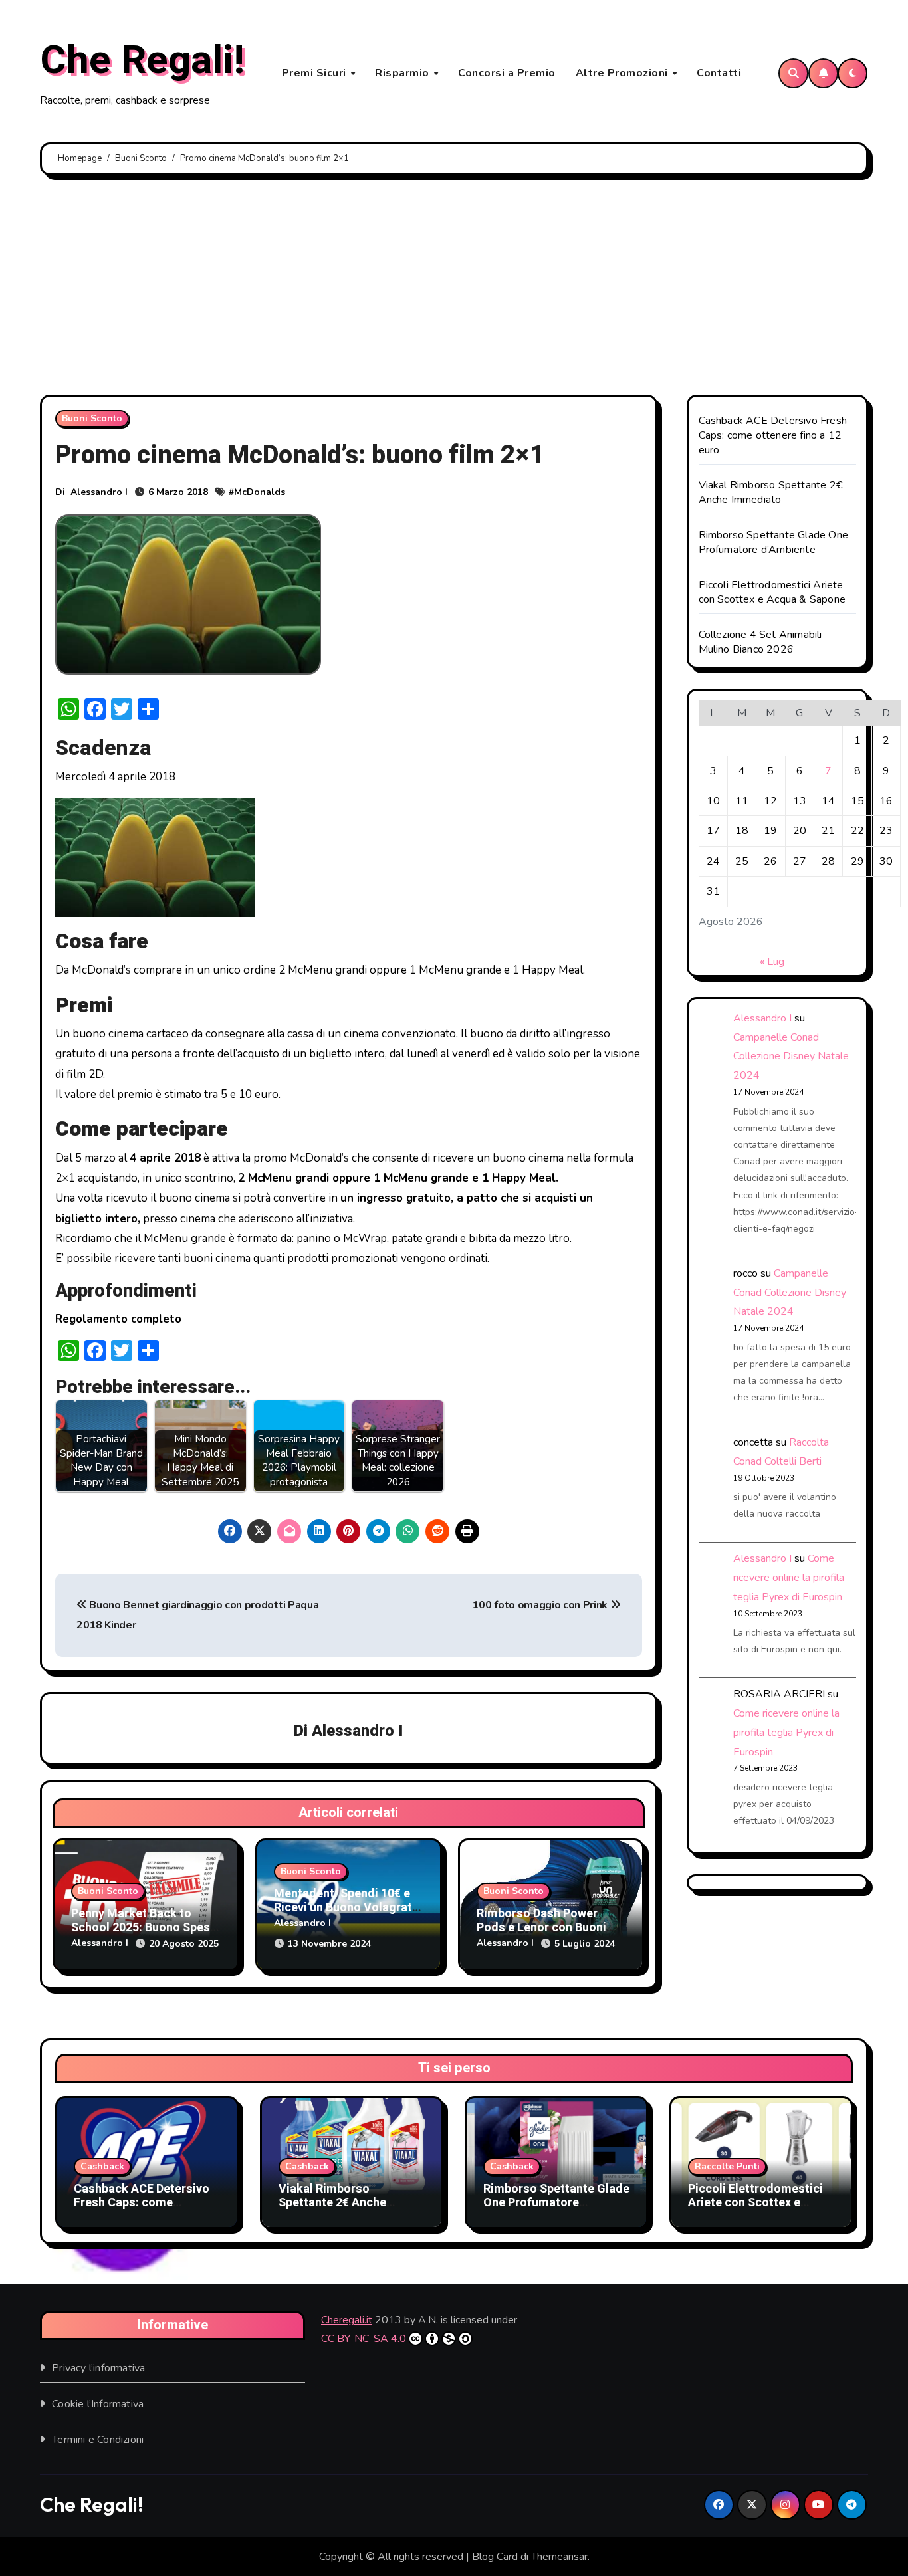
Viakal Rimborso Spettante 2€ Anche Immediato (771, 492)
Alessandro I (99, 492)
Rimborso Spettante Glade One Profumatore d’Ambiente (774, 542)
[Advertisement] (454, 288)
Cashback (102, 2166)
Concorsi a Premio (507, 73)
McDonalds (260, 492)
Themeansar (559, 2557)
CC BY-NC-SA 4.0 (364, 2339)
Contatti (719, 73)
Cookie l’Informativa (98, 2404)
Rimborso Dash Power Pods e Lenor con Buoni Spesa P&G (541, 1928)
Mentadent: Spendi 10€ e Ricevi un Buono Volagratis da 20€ (348, 1908)
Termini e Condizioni (98, 2440)
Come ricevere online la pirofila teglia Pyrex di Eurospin (789, 1578)
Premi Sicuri (316, 73)
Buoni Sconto (92, 418)
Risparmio (403, 73)
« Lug (772, 962)
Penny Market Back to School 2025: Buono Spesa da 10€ (144, 1928)
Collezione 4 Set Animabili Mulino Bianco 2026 (760, 642)
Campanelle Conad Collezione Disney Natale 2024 (791, 1057)
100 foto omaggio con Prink (541, 1605)
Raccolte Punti (727, 2166)
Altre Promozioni (624, 73)
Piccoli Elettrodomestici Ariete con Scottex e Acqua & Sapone (772, 592)
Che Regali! (142, 60)
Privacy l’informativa (98, 2368)
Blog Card (495, 2557)
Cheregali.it (347, 2320)
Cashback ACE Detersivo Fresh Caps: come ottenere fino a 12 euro (773, 435)
